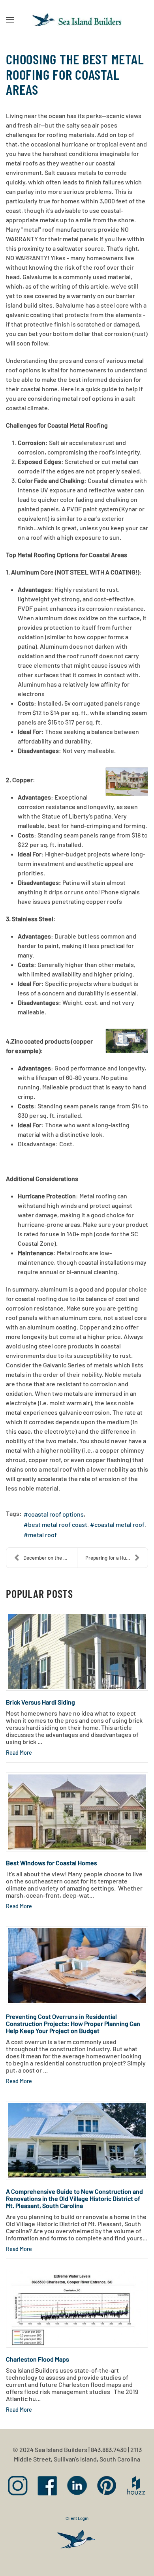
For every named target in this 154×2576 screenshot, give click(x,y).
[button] (10, 20)
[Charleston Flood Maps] (77, 2308)
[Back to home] (77, 20)
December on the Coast (50, 1558)
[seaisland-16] (77, 1966)
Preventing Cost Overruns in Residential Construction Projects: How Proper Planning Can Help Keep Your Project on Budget (73, 2023)
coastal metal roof (119, 1524)
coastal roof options (56, 1514)
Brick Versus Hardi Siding (40, 1702)
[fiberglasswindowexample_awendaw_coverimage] (77, 1812)
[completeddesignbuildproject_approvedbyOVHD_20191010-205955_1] (77, 2140)
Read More (19, 1753)
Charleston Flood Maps (38, 2359)
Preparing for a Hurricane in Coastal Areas (116, 1558)
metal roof (42, 1535)
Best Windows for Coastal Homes (52, 1863)
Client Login (77, 2518)
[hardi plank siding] (77, 1651)
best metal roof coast (58, 1524)
